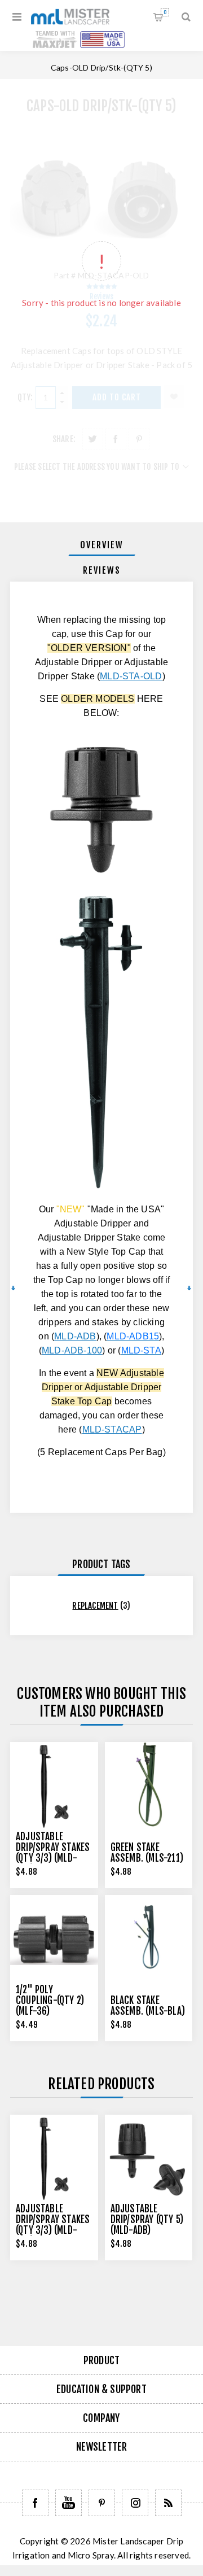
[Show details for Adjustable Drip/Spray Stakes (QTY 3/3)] (54, 1786)
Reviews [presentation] (102, 570)
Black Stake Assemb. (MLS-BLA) (148, 2006)
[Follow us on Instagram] (135, 2503)
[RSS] (168, 2503)
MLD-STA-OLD (131, 676)
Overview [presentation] (102, 545)
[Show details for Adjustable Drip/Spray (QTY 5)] (149, 2159)
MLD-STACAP (112, 1429)
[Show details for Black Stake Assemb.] (149, 1939)
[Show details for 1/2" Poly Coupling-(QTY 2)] (54, 1939)
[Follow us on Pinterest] (102, 2503)
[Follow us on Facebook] (35, 2503)
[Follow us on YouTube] (69, 2503)
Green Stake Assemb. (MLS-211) (147, 1853)
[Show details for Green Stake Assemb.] (149, 1786)
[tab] (101, 545)
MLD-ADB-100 (72, 1350)
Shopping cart (165, 12)
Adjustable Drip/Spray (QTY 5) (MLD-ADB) (147, 2219)
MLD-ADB (75, 1336)
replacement (95, 1606)
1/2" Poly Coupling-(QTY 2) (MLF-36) (50, 2000)
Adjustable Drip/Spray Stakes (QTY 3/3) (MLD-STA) (53, 1853)
